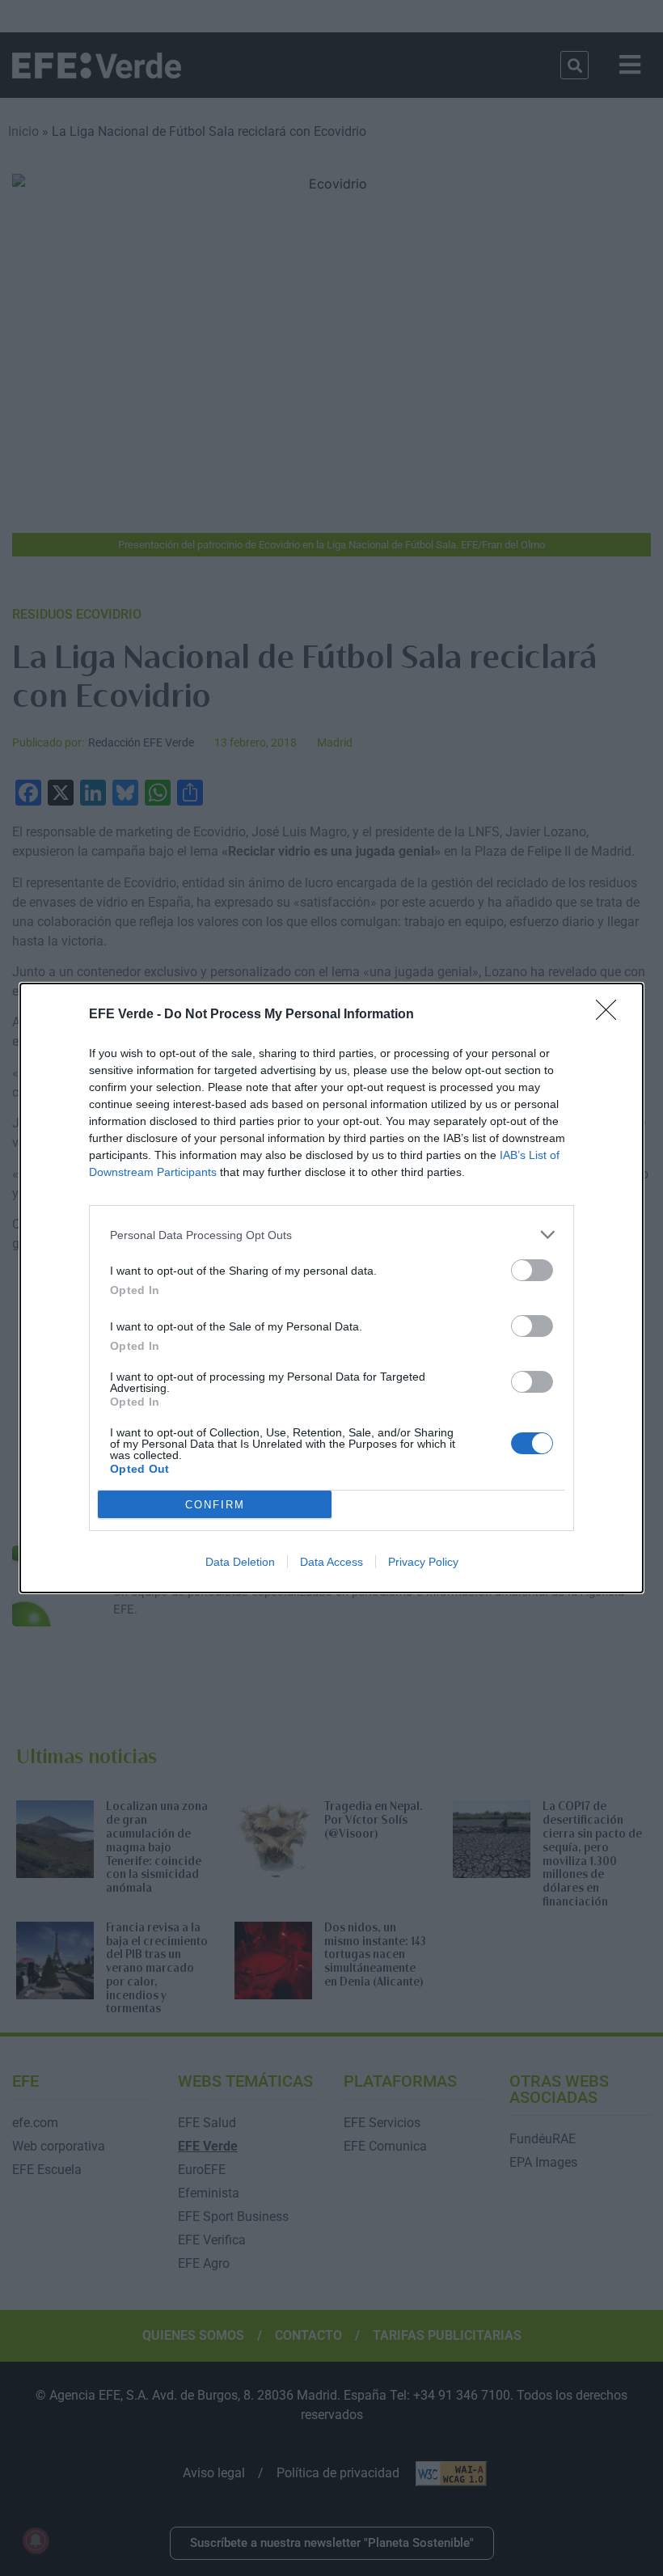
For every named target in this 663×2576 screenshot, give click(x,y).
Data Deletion (240, 1562)
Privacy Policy (423, 1562)
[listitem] (331, 1235)
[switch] (532, 1270)
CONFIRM (215, 1505)
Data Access (331, 1562)
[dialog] (331, 1288)
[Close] (611, 1015)
